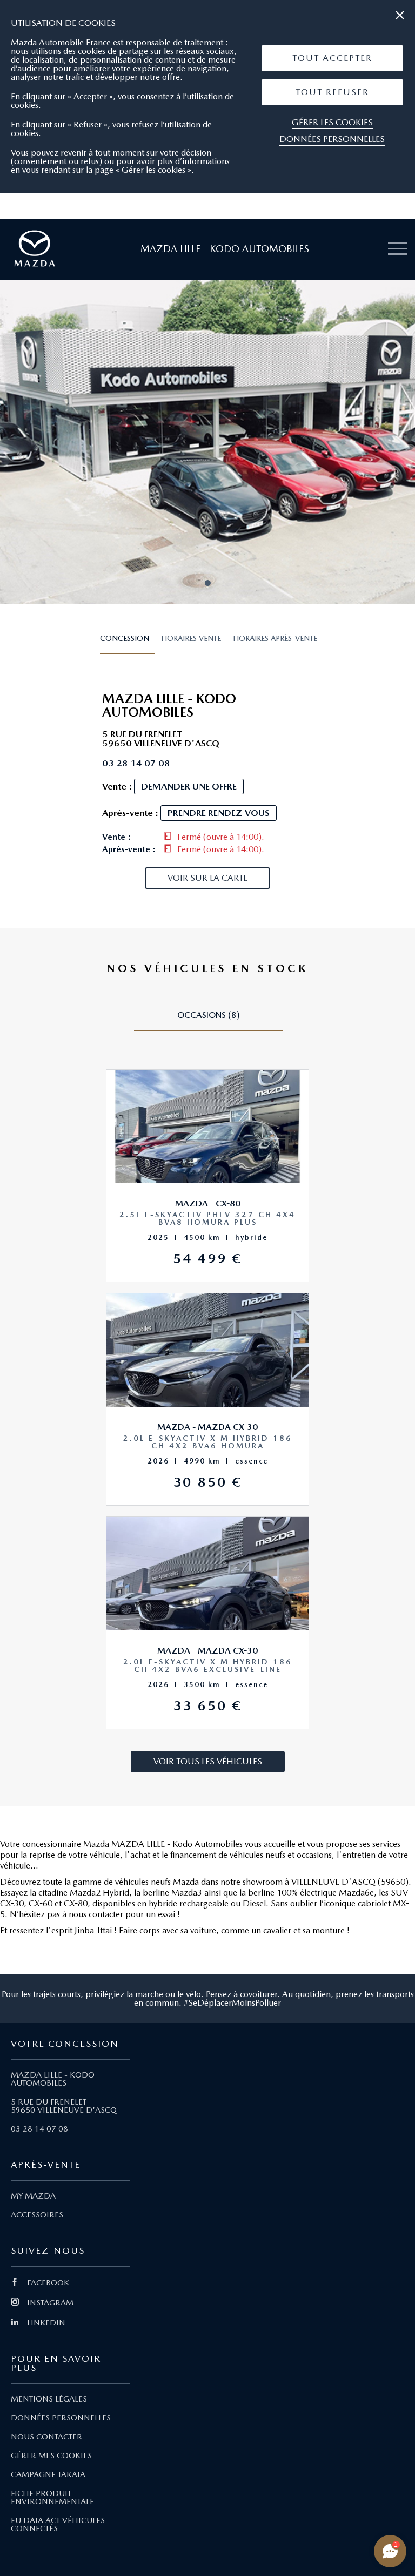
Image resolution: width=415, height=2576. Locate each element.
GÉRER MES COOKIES (51, 2456)
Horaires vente (191, 638)
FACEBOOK (48, 2283)
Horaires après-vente (275, 638)
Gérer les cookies (332, 122)
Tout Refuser (332, 92)
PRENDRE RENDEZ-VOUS (219, 813)
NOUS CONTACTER (46, 2437)
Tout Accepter (332, 58)
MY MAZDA (33, 2196)
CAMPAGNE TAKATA (48, 2474)
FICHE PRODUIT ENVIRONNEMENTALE (52, 2497)
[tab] (128, 643)
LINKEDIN (46, 2323)
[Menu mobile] (397, 249)
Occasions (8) (209, 1015)
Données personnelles (332, 139)
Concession (125, 638)
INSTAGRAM (50, 2303)
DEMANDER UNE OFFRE (189, 786)
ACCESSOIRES (37, 2215)
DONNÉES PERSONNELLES (61, 2418)
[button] (332, 58)
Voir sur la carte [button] (207, 878)
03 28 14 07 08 (39, 2129)
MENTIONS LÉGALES (49, 2399)
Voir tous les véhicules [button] (208, 1761)
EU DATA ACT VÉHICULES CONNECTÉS (58, 2524)
